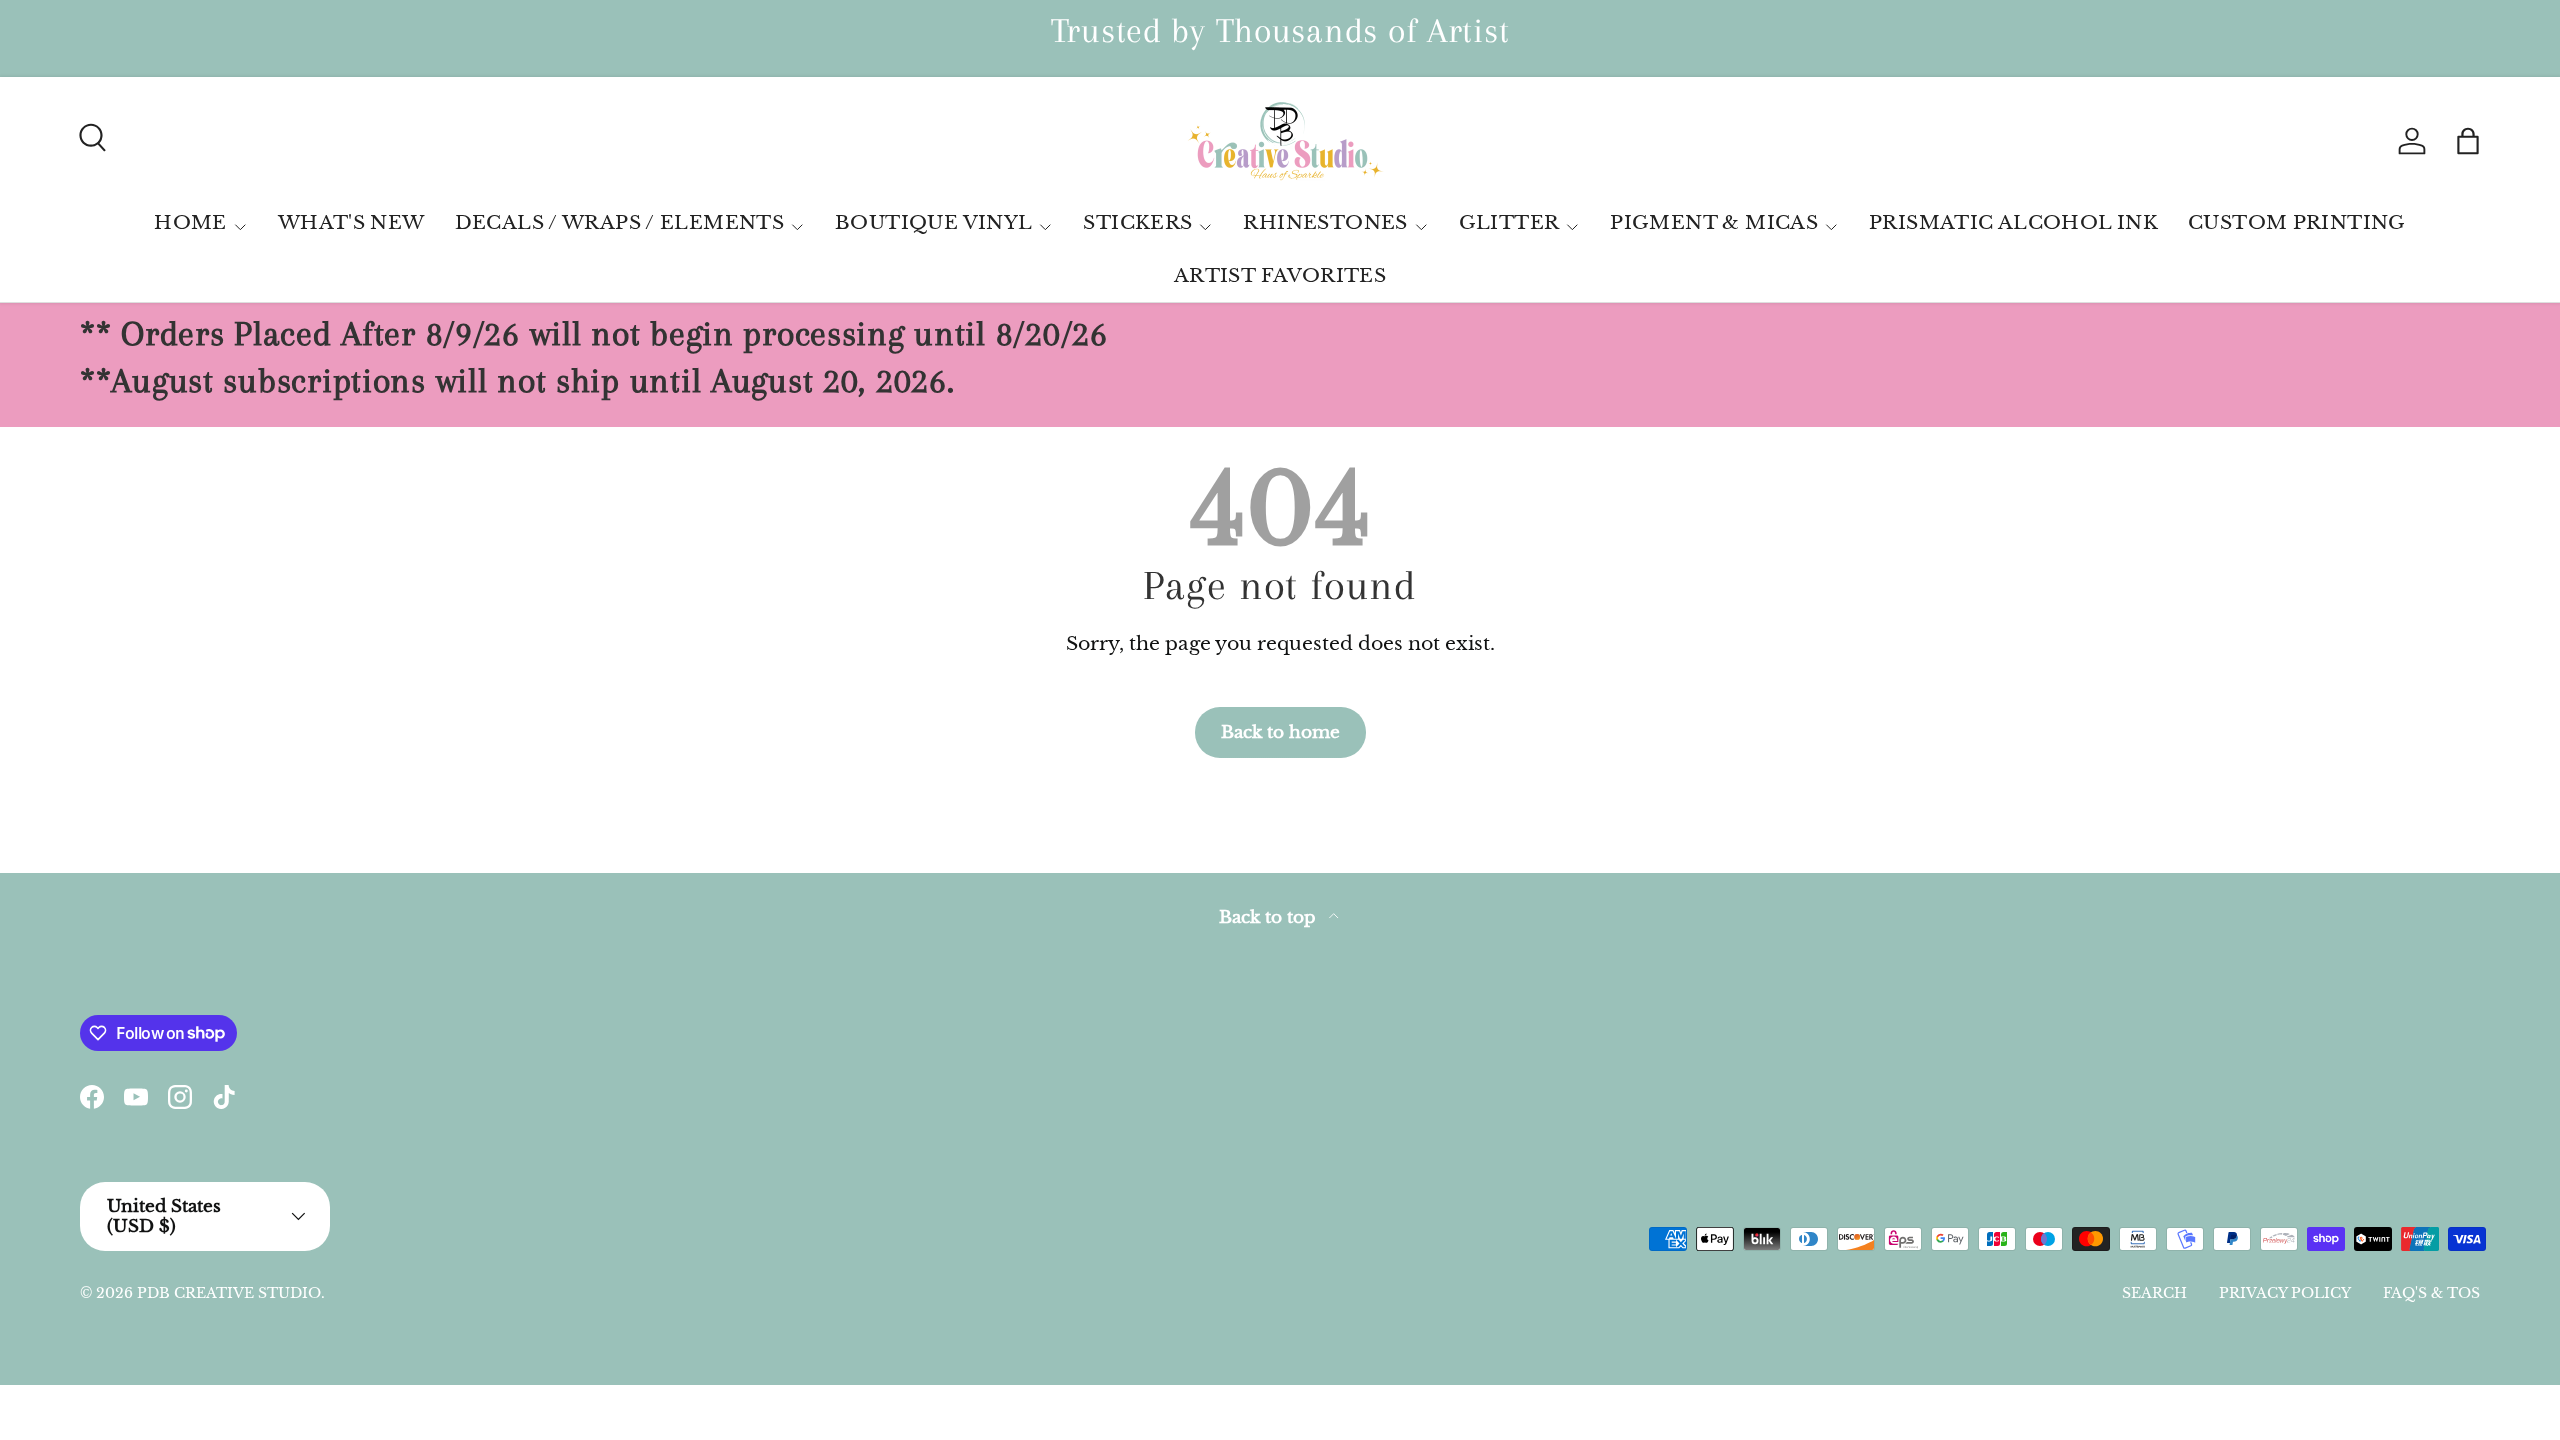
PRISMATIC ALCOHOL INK (2013, 222)
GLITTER (1509, 222)
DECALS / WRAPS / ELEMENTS (620, 222)
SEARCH (2154, 1293)
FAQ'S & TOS (2431, 1293)
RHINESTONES (1325, 222)
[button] (2468, 141)
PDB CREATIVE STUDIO (229, 1293)
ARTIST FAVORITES (1280, 275)
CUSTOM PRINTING (2297, 222)
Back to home (1280, 732)
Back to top (1270, 917)
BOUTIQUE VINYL (933, 222)
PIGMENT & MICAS (1714, 222)
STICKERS (1137, 222)
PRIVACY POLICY (2285, 1293)
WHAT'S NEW (351, 222)
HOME (190, 222)
